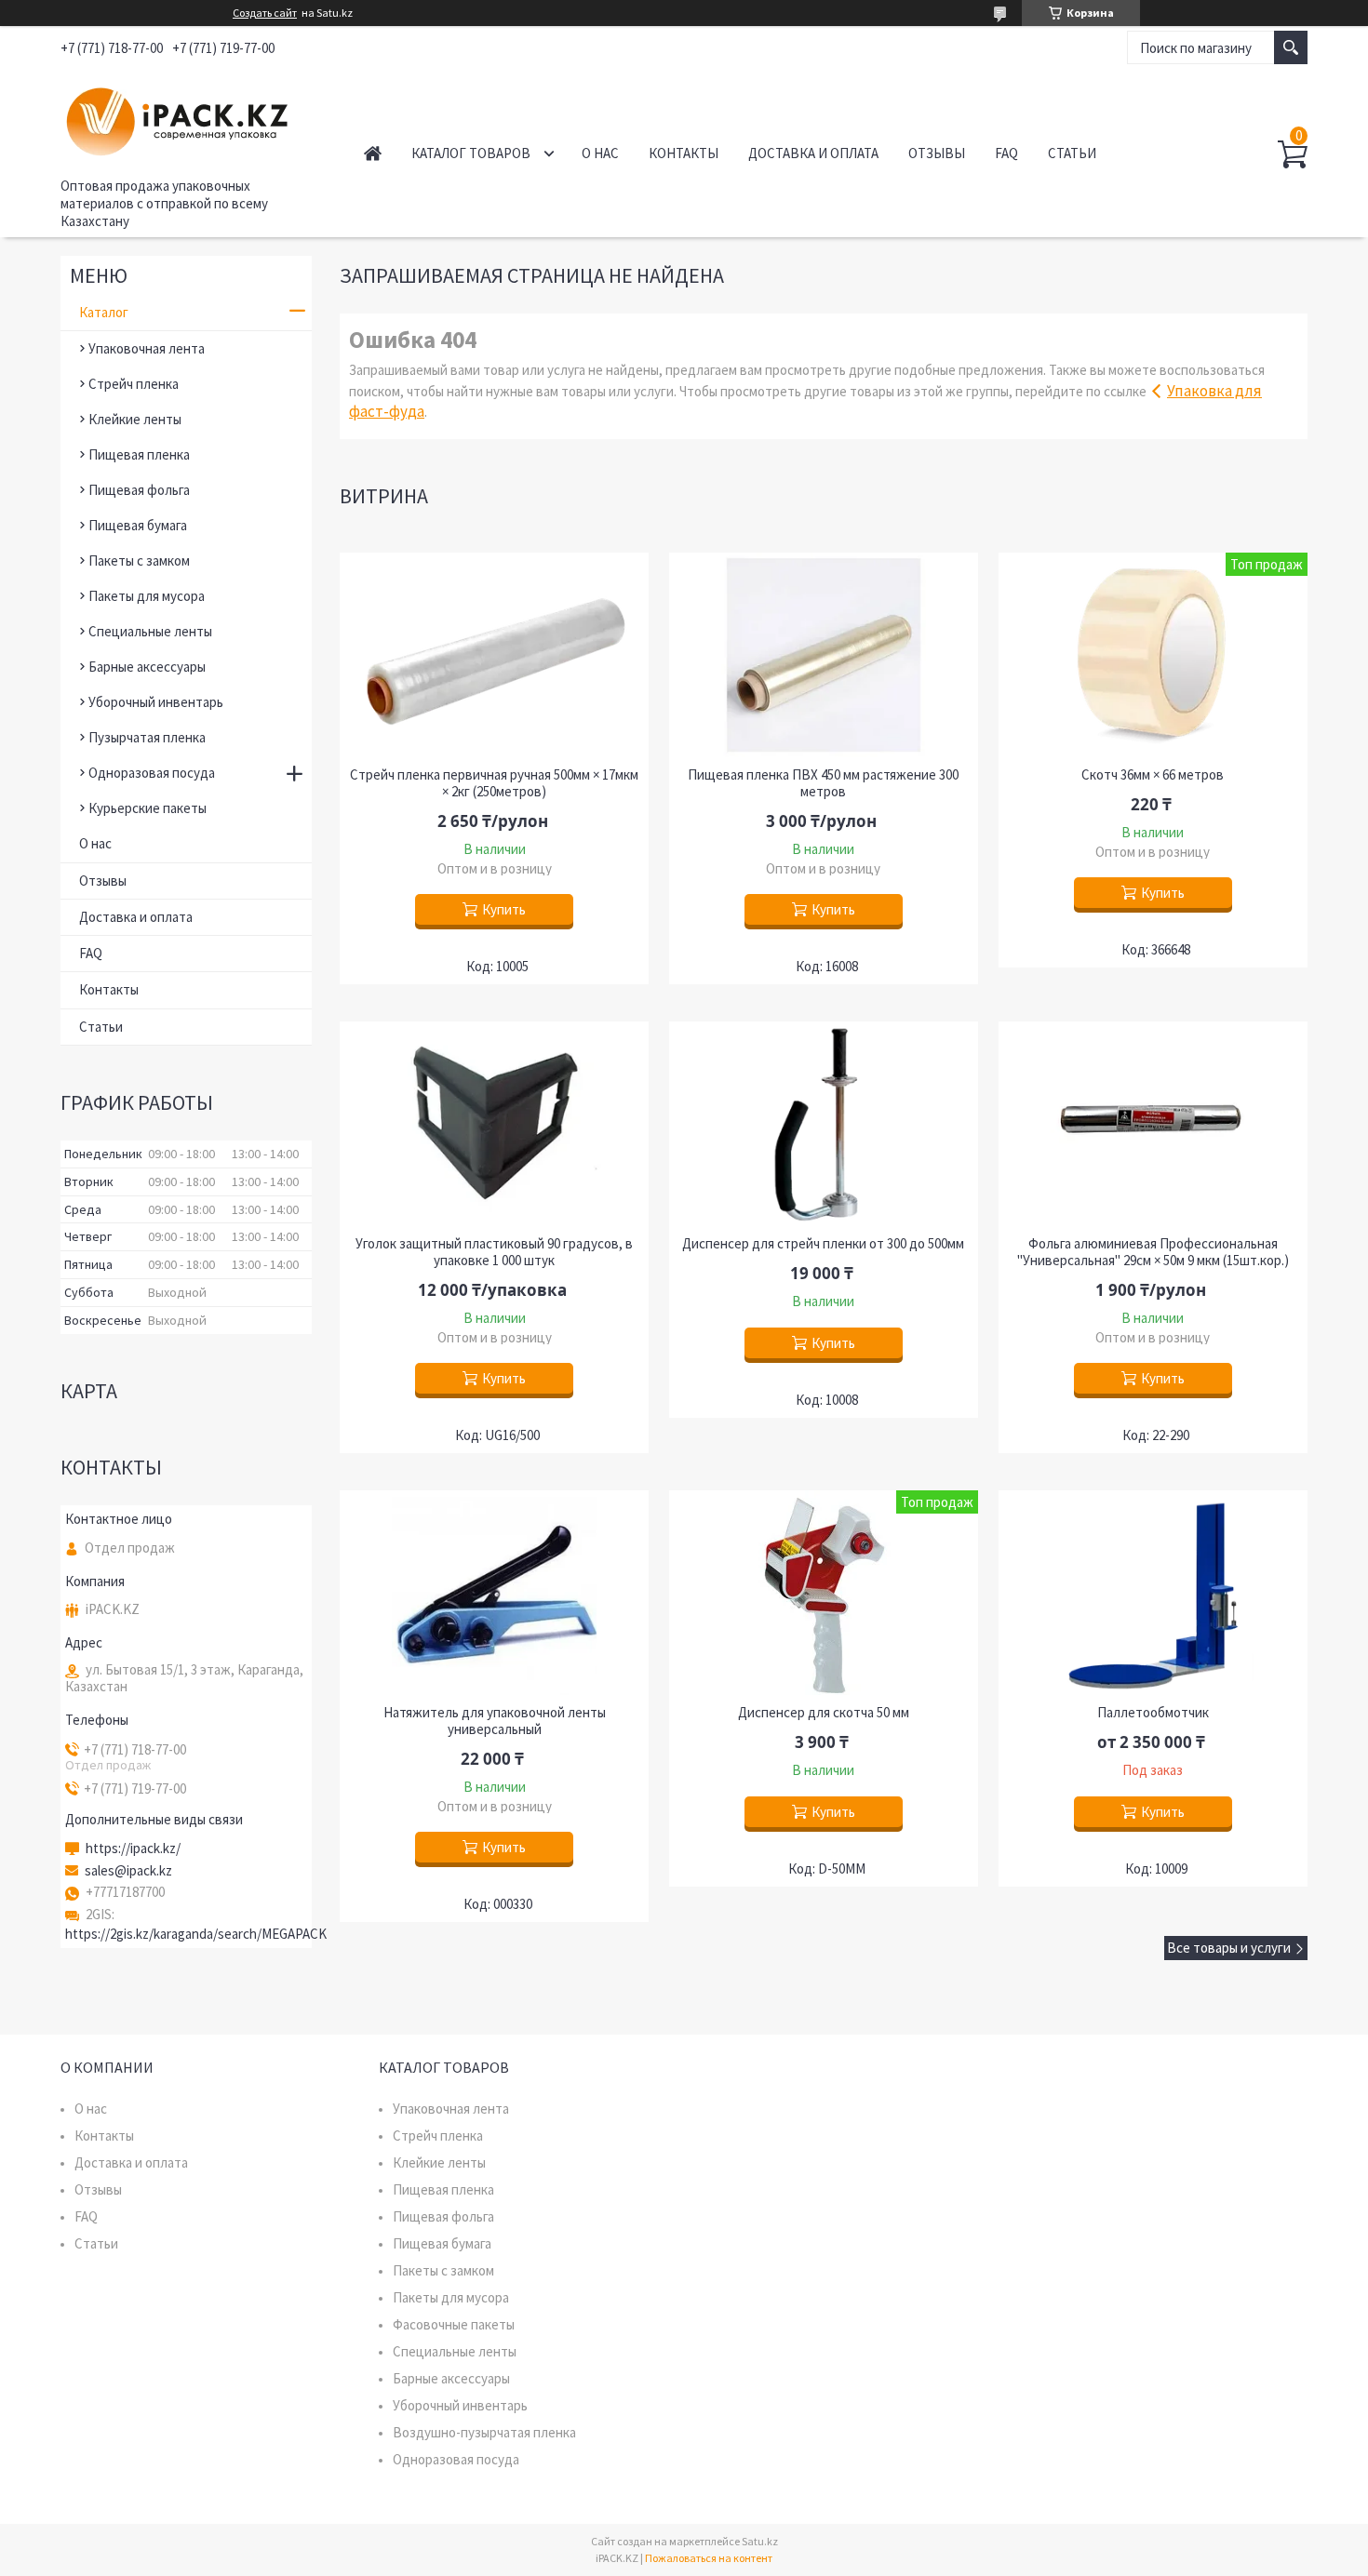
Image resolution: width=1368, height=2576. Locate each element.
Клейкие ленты (135, 419)
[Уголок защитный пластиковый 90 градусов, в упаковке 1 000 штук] (494, 1124)
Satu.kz (760, 2541)
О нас (600, 153)
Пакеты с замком (139, 561)
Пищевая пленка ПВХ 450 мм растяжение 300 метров (823, 783)
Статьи (1072, 153)
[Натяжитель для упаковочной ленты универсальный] (494, 1593)
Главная (373, 153)
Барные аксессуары (147, 667)
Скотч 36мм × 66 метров (1153, 775)
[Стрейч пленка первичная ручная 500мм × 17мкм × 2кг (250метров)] (494, 655)
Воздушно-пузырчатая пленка (484, 2432)
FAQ (1006, 153)
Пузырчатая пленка (147, 737)
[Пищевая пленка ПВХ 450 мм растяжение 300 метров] (824, 655)
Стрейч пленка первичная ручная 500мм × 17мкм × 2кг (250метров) (494, 783)
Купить (504, 909)
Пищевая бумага (138, 525)
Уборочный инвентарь (156, 702)
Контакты (684, 153)
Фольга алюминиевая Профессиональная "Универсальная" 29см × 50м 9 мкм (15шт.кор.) (1153, 1252)
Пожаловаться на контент (709, 2558)
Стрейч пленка (134, 384)
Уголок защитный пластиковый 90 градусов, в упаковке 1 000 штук (494, 1252)
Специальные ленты (150, 631)
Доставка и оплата (813, 153)
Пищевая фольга (139, 490)
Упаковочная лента (147, 348)
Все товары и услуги (1229, 1948)
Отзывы (937, 153)
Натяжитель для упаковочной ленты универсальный (495, 1721)
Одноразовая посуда (152, 773)
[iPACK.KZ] (191, 119)
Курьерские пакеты (148, 808)
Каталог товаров (471, 153)
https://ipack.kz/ (133, 1849)
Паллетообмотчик (1153, 1713)
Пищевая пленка (139, 454)
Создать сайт (265, 13)
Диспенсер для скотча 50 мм (824, 1713)
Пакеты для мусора (147, 596)
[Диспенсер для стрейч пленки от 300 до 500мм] (824, 1124)
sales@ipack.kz (128, 1871)
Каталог (104, 312)
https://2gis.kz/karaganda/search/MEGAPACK (196, 1934)
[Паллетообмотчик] (1153, 1593)
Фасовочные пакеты (454, 2324)
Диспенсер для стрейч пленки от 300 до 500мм (823, 1244)
